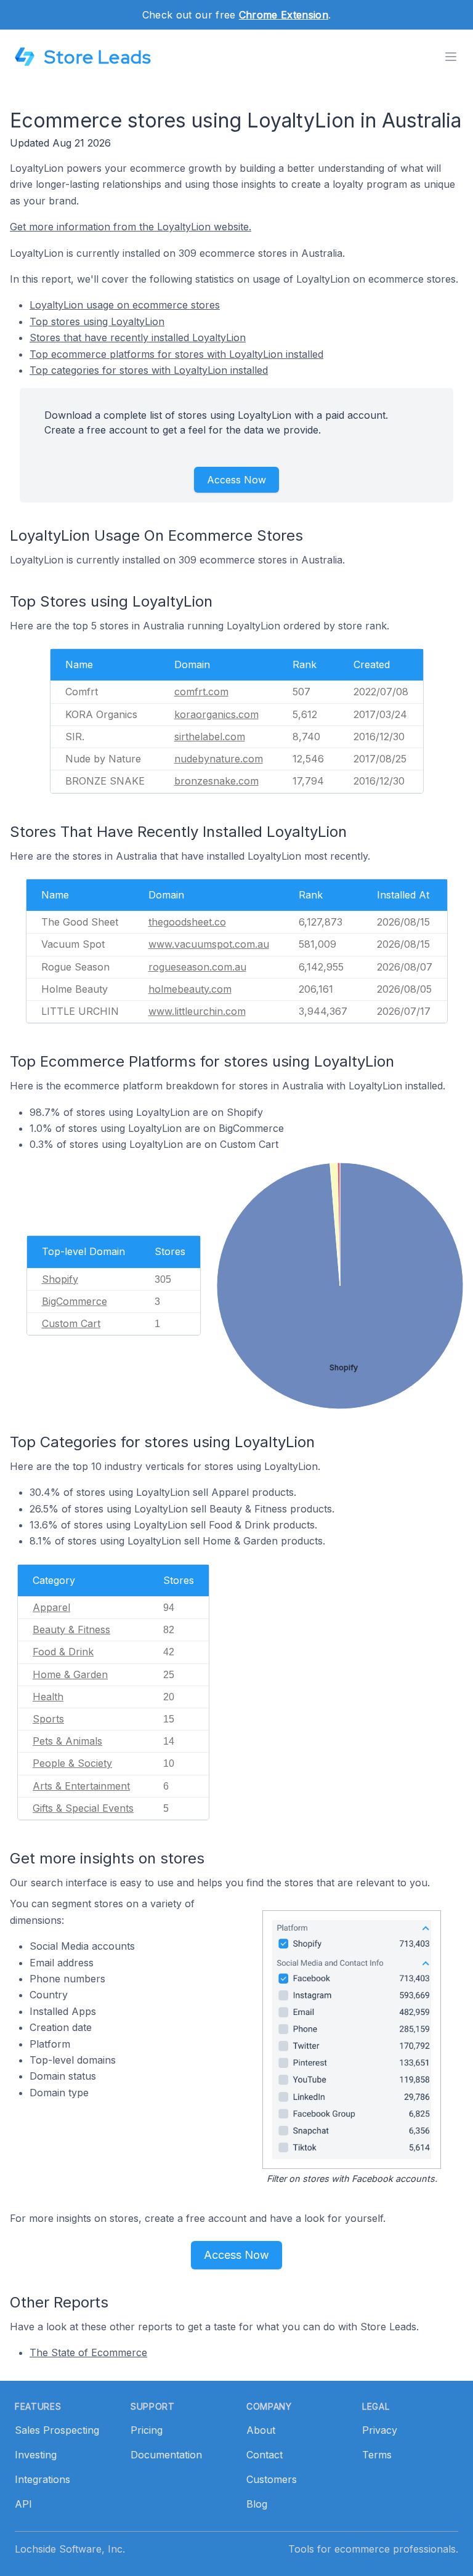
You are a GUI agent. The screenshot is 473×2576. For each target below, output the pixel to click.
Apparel (51, 1607)
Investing (36, 2455)
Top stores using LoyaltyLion (97, 321)
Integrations (42, 2479)
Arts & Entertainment (81, 1786)
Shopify (60, 1279)
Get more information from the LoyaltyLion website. (131, 227)
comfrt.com (201, 692)
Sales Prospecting (57, 2430)
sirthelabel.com (210, 737)
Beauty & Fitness (71, 1629)
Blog (257, 2504)
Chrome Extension (284, 15)
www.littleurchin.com (197, 1011)
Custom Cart (71, 1323)
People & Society (72, 1763)
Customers (272, 2479)
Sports (48, 1719)
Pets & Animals (67, 1741)
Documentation (166, 2455)
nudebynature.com (219, 759)
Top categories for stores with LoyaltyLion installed (149, 370)
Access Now (236, 480)
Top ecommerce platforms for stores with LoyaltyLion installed (176, 354)
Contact (265, 2455)
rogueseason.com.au (197, 967)
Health (48, 1697)
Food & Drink (63, 1652)
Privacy (380, 2430)
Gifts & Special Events (83, 1808)
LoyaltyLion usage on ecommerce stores (125, 305)
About (261, 2430)
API (23, 2504)
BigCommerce (75, 1301)
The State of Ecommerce (88, 2352)
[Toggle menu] (451, 57)
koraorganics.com (216, 714)
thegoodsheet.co (187, 922)
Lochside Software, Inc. (70, 2549)
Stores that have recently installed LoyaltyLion (138, 337)
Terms (377, 2455)
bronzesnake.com (216, 781)
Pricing (147, 2430)
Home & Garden (70, 1674)
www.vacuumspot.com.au (209, 944)
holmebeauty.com (190, 989)
